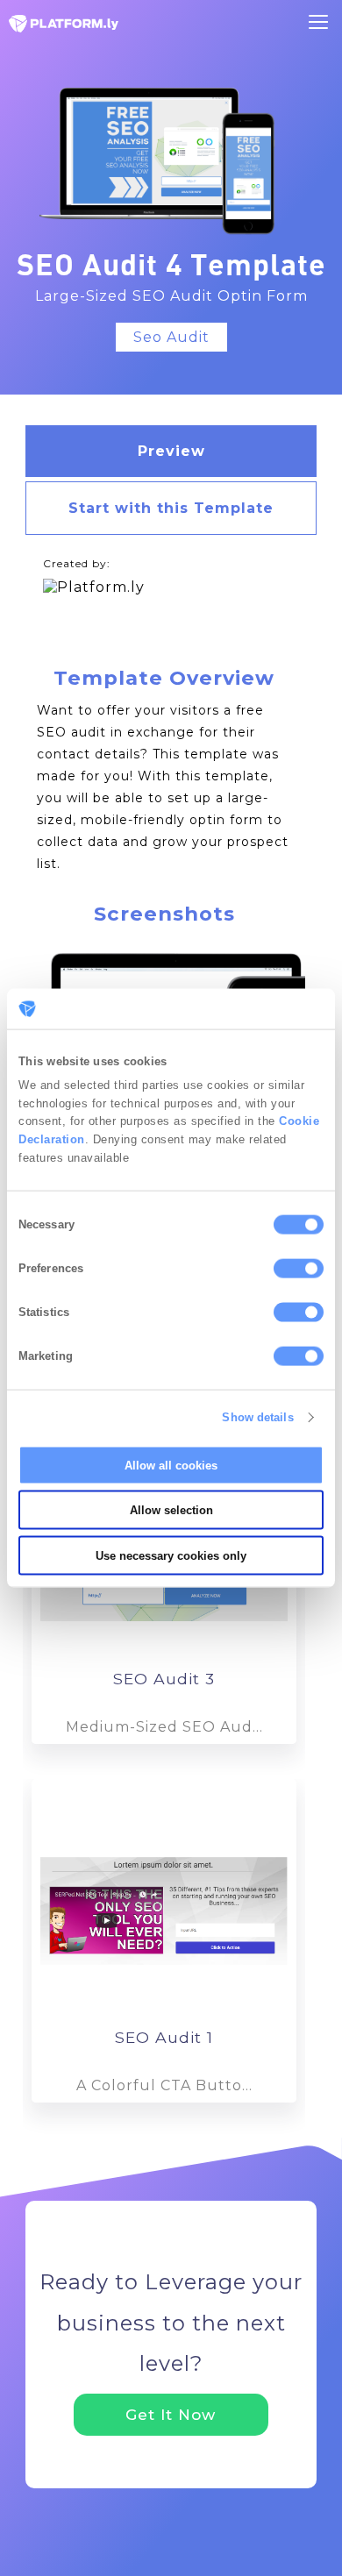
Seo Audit (171, 337)
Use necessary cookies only (171, 1555)
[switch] (299, 1268)
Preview (171, 451)
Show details (257, 1417)
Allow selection (171, 1510)
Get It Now (171, 2415)
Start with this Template (171, 508)
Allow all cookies (171, 1465)
